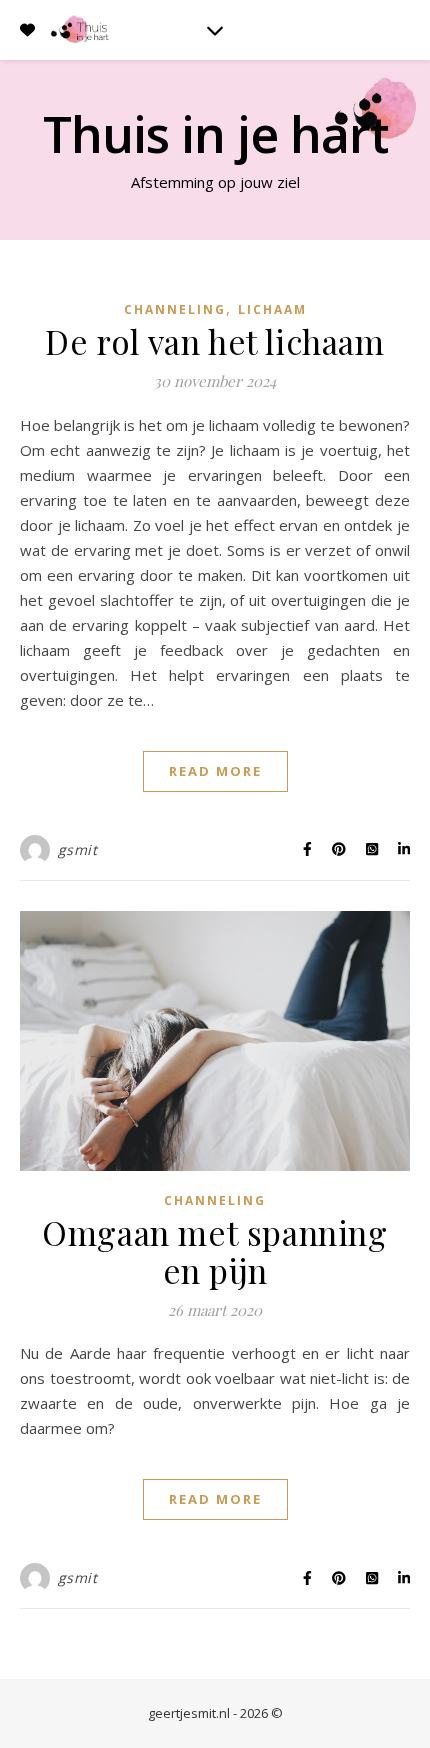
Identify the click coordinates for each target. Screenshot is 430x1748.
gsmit (78, 849)
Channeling (175, 309)
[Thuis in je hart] (80, 29)
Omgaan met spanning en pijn (214, 1251)
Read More (215, 771)
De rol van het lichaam (214, 341)
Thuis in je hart (215, 134)
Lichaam (272, 309)
